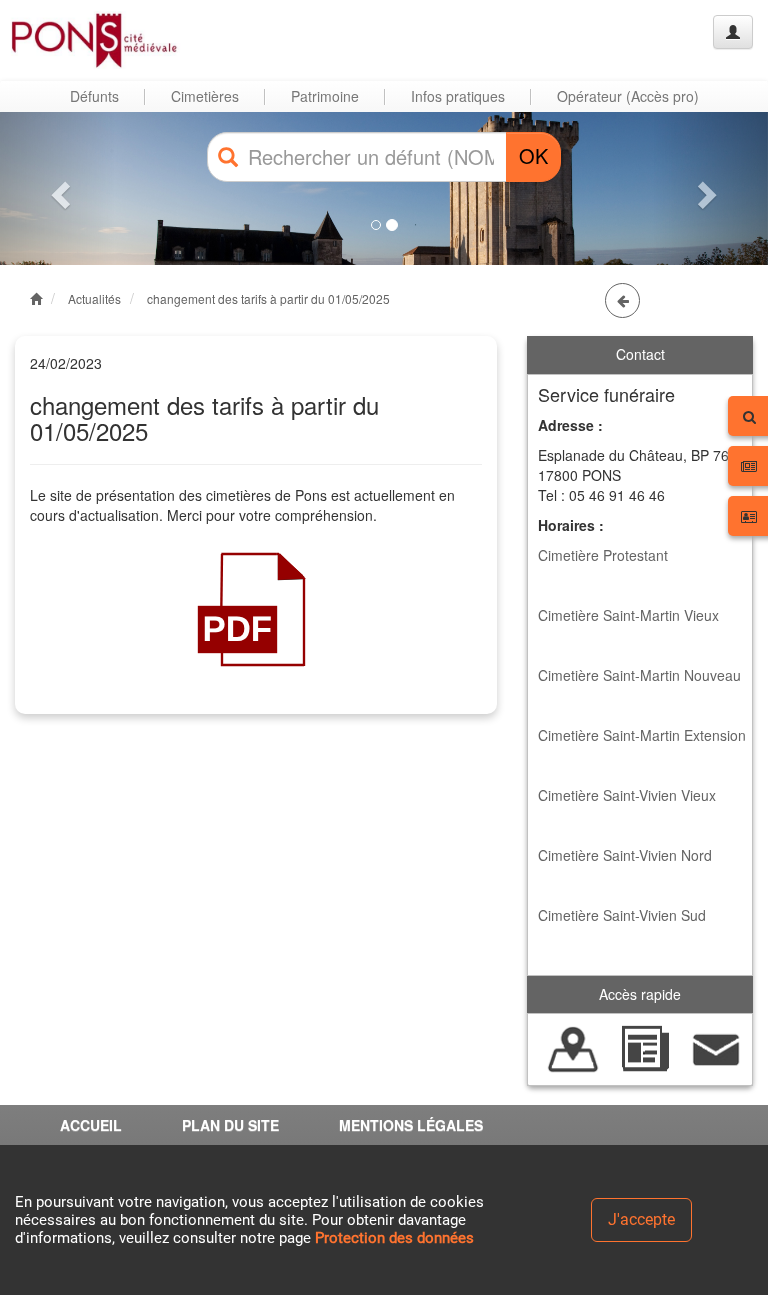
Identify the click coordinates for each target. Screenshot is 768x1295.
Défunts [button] (94, 96)
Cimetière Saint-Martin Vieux (628, 615)
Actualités (94, 298)
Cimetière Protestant (603, 555)
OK (533, 155)
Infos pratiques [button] (458, 96)
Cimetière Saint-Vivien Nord (625, 855)
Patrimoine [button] (325, 96)
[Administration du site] (733, 32)
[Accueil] (93, 40)
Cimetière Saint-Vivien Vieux (627, 795)
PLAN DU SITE (230, 1125)
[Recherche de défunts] (573, 1047)
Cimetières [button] (205, 96)
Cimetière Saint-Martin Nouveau (639, 675)
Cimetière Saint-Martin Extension (642, 735)
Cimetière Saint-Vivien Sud (622, 915)
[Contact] (716, 1047)
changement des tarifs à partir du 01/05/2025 (268, 298)
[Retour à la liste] (622, 300)
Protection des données (394, 1238)
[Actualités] (644, 1047)
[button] (57, 189)
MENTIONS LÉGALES (411, 1125)
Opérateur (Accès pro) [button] (628, 96)
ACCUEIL (91, 1125)
